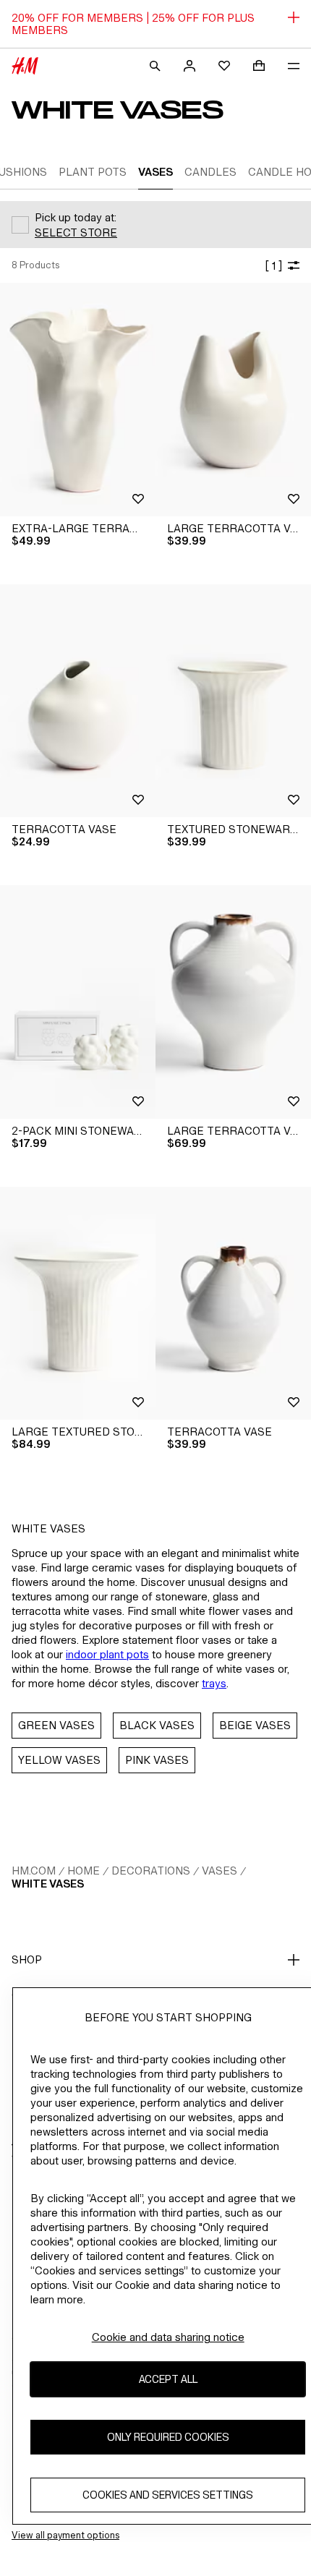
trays (214, 1683)
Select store (76, 233)
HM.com (34, 1871)
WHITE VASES (48, 1884)
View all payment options (65, 2535)
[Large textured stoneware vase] (78, 1304)
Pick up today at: (76, 217)
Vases (220, 1871)
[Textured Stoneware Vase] (233, 701)
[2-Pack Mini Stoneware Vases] (78, 1002)
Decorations (151, 1871)
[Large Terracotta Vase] (233, 400)
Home (84, 1871)
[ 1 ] (273, 266)
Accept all (168, 2379)
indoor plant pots (107, 1654)
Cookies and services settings (168, 2495)
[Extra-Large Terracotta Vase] (78, 400)
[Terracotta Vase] (78, 701)
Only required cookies (168, 2437)
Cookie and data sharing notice (168, 2337)
